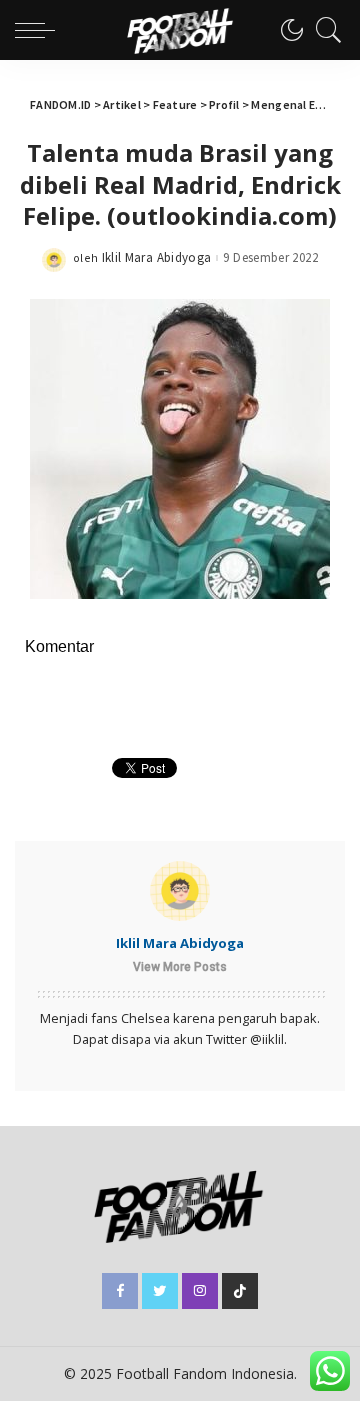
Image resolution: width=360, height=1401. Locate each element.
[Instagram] (200, 1291)
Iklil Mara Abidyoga (157, 257)
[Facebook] (120, 1291)
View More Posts (180, 967)
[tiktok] (240, 1291)
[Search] (324, 30)
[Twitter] (160, 1291)
